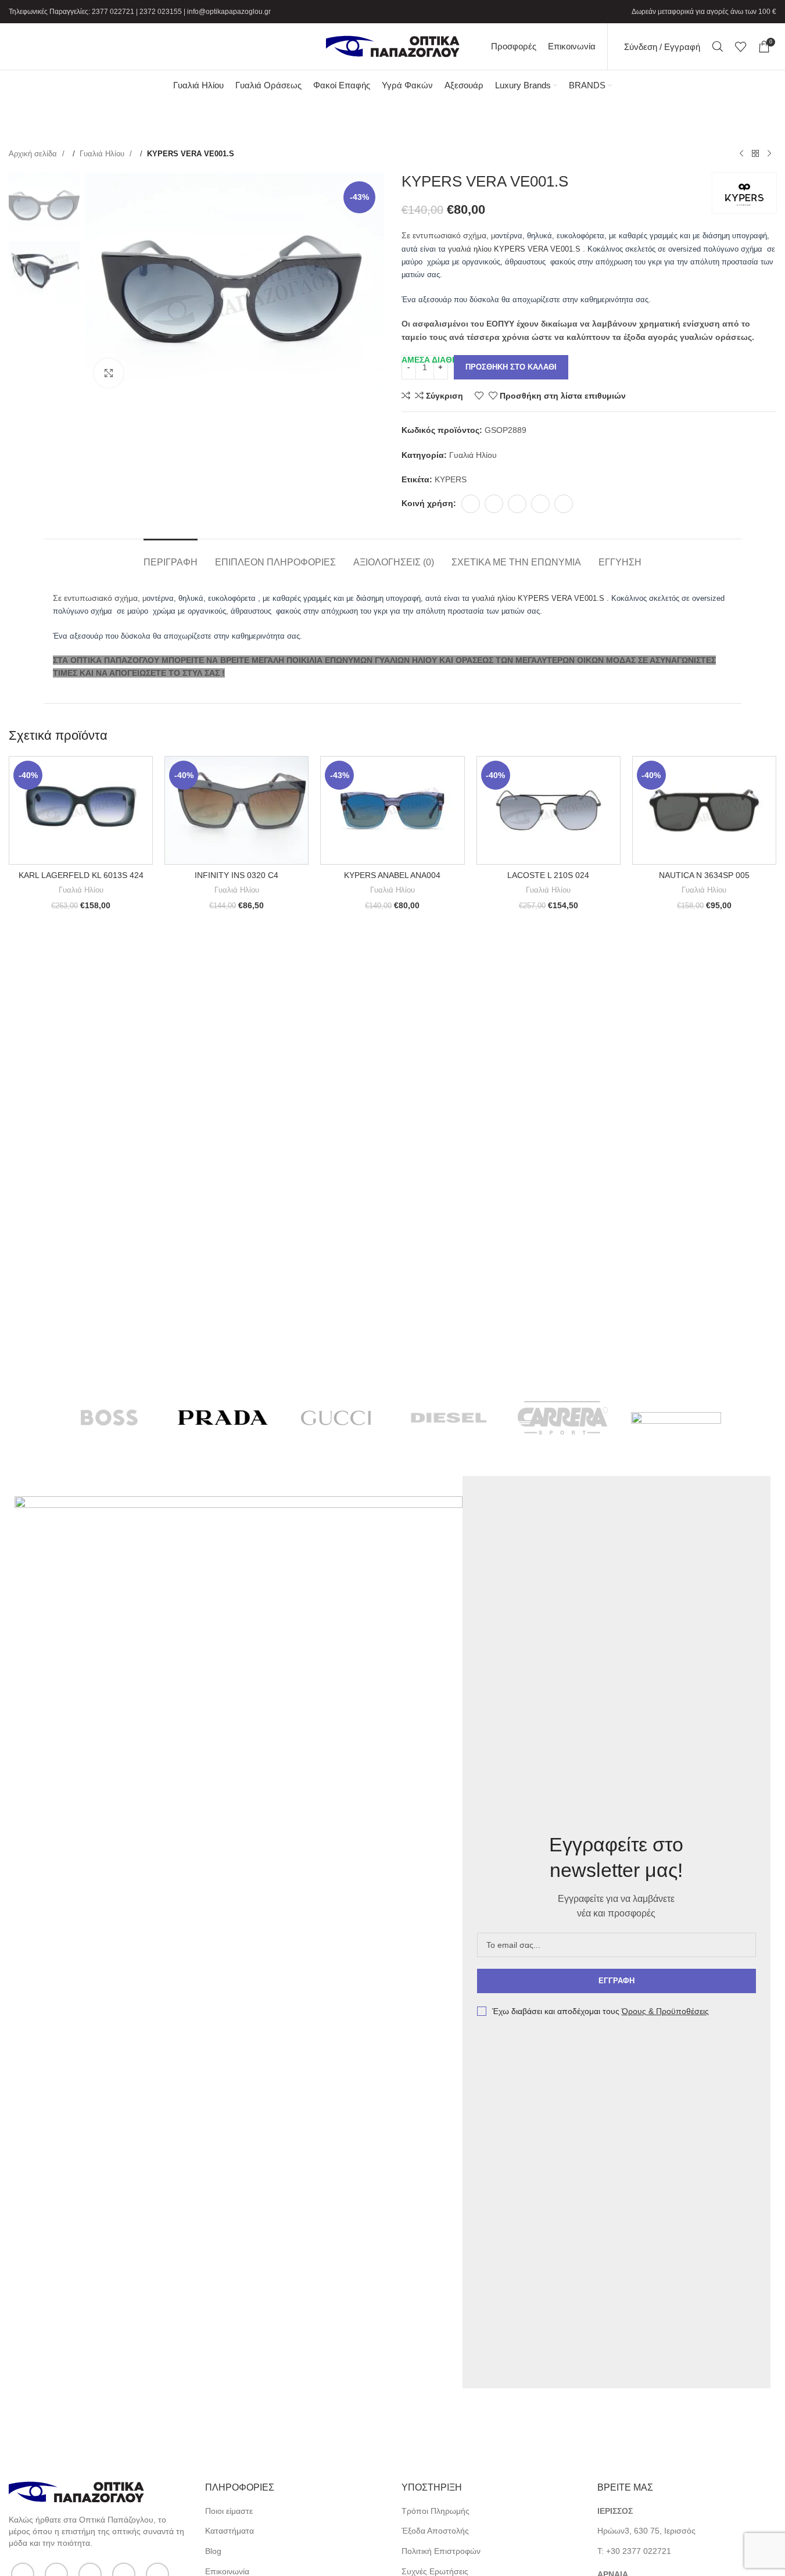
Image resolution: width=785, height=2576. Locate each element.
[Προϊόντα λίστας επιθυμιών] (741, 46)
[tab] (171, 556)
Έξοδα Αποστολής (435, 2531)
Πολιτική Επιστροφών (441, 2551)
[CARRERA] (563, 1418)
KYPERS (451, 479)
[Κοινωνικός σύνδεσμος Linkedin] (540, 504)
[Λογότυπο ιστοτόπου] (393, 46)
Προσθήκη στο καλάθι (511, 367)
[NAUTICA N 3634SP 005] (704, 810)
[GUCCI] (336, 1418)
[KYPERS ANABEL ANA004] (392, 810)
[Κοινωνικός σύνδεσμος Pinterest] (517, 504)
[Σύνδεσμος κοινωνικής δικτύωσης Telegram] (564, 504)
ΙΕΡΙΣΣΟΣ (615, 2511)
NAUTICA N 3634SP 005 (704, 875)
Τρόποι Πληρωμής (435, 2511)
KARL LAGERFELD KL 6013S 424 (81, 875)
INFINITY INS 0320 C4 (236, 875)
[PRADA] (223, 1418)
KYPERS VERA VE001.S (537, 249)
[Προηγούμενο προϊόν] (741, 154)
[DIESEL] (449, 1418)
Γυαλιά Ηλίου (103, 154)
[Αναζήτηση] (718, 46)
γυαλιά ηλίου (470, 249)
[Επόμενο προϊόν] (769, 154)
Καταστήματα (230, 2531)
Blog (213, 2551)
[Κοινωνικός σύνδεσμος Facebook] (471, 504)
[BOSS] (110, 1418)
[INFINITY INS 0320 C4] (236, 810)
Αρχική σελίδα (34, 154)
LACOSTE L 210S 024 (548, 875)
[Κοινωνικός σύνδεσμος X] (494, 504)
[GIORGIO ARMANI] (676, 1418)
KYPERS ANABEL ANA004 (392, 875)
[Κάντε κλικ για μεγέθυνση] (109, 373)
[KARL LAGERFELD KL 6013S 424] (81, 810)
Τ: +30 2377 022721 (634, 2551)
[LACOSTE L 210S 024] (549, 810)
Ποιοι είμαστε (229, 2511)
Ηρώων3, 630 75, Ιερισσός (646, 2531)
